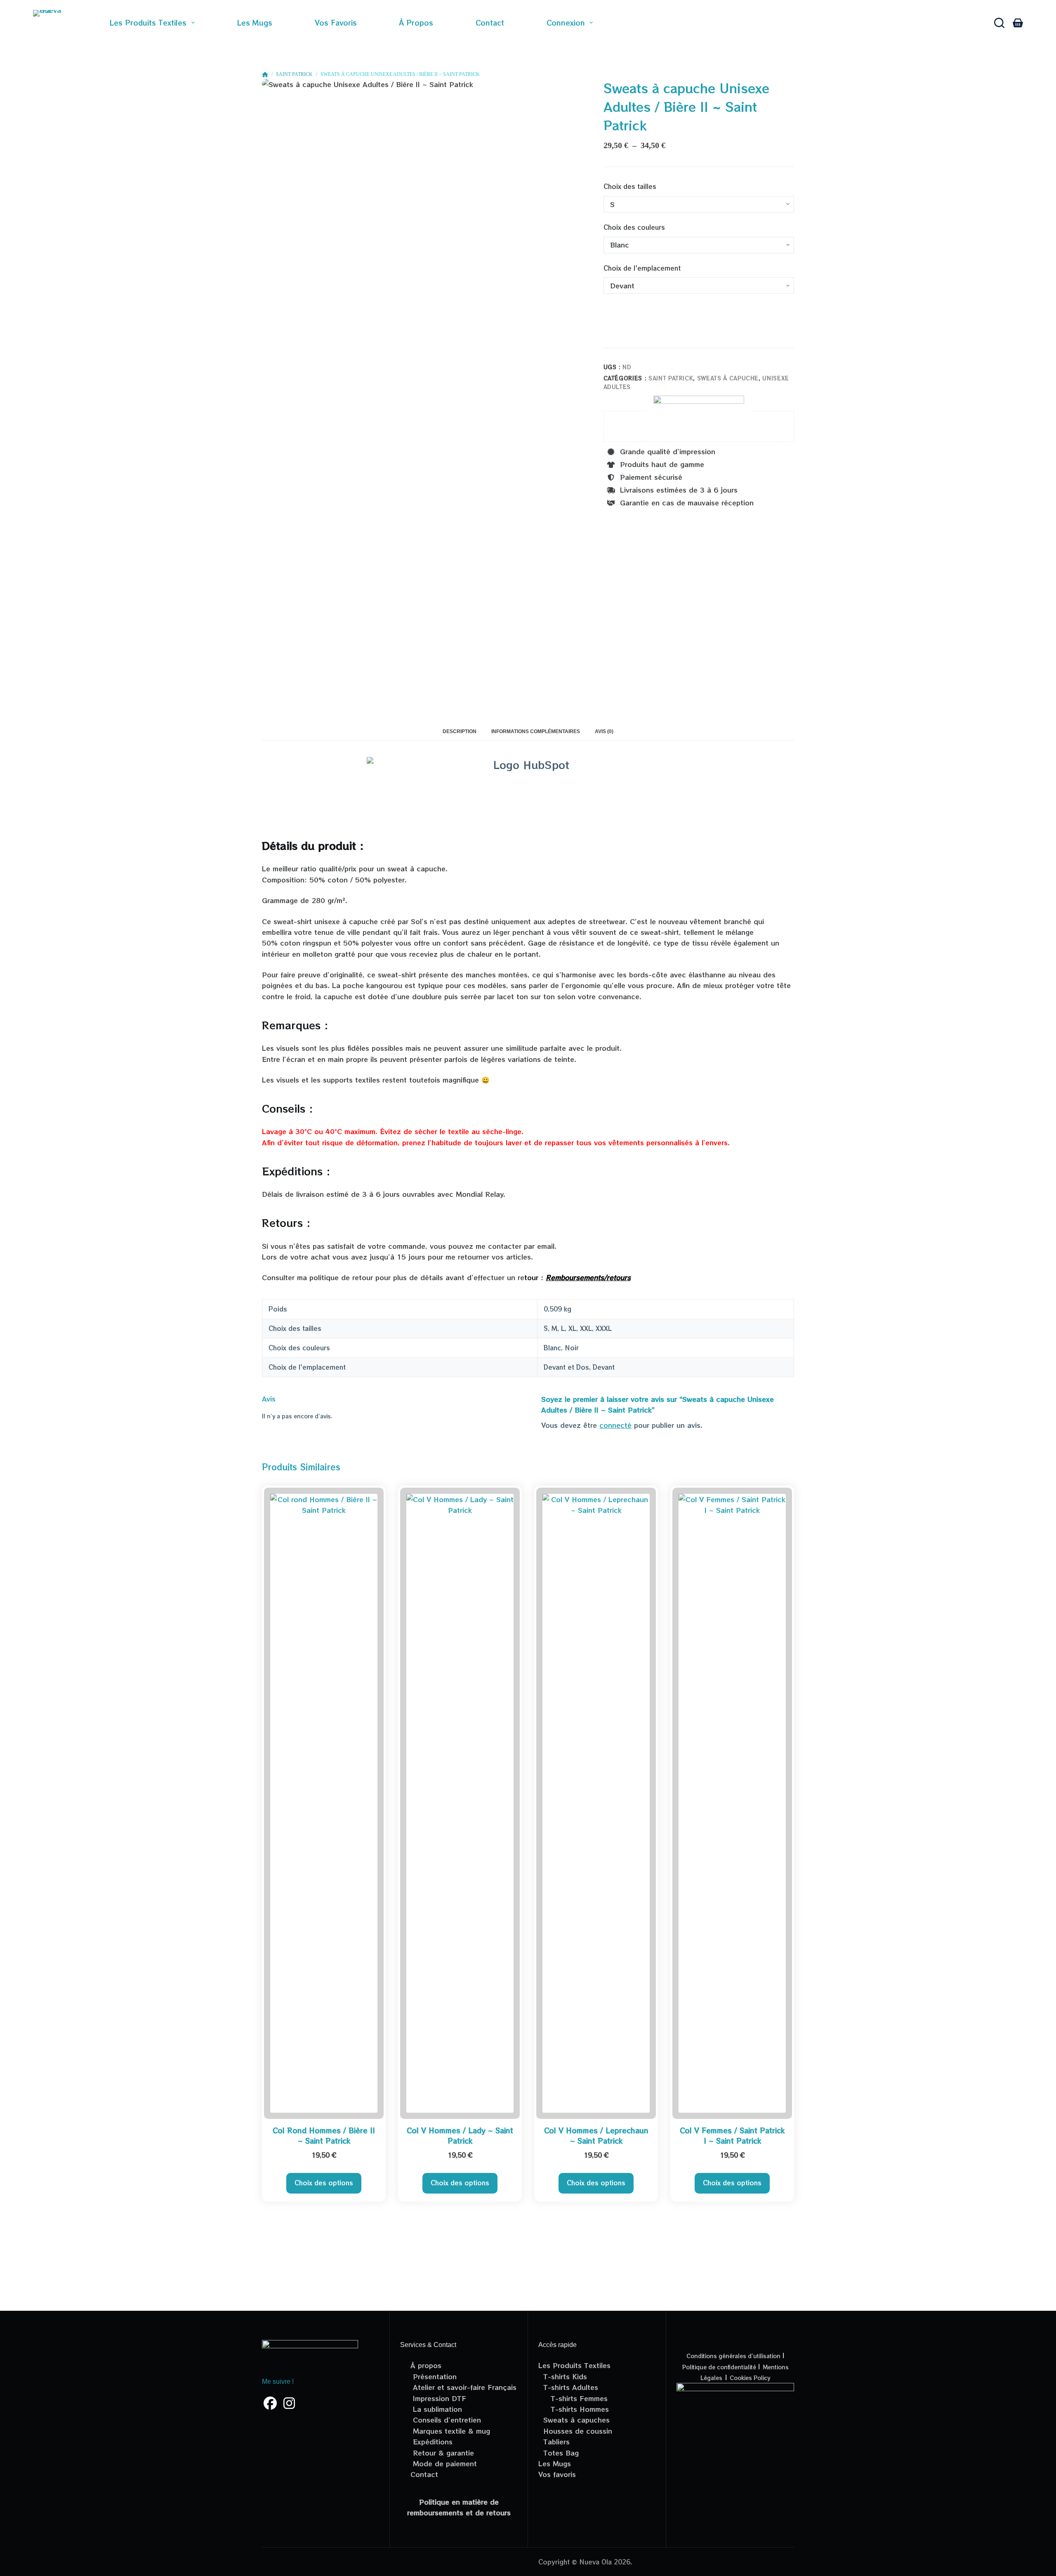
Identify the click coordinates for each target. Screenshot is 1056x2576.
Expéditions (431, 2442)
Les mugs (255, 22)
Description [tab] (460, 731)
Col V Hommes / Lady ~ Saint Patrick (460, 2136)
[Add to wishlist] (611, 338)
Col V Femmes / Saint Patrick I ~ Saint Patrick (732, 2136)
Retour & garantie (442, 2453)
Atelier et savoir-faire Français (463, 2387)
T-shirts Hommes (574, 2409)
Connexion (566, 22)
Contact (490, 22)
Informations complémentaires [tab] (536, 731)
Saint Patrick (671, 378)
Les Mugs (555, 2463)
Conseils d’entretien (446, 2420)
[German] (747, 23)
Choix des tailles (630, 186)
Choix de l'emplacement (642, 268)
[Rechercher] (999, 23)
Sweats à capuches (574, 2420)
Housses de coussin (575, 2431)
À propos (416, 22)
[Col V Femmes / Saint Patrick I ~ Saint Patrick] (732, 1803)
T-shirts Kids (563, 2376)
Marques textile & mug (450, 2431)
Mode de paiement (444, 2463)
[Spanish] (671, 23)
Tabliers (554, 2442)
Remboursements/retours (588, 1277)
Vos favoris (336, 22)
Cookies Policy (750, 2378)
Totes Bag (559, 2453)
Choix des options (324, 2183)
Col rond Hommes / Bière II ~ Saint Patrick (324, 2136)
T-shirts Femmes (573, 2398)
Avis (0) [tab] (604, 731)
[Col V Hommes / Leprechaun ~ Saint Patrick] (596, 1803)
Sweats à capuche (728, 378)
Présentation (434, 2376)
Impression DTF (438, 2398)
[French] (633, 23)
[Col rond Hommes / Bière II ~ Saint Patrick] (324, 1803)
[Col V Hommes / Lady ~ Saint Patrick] (460, 1803)
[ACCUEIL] (265, 75)
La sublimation (436, 2409)
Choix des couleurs (634, 227)
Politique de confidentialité (720, 2367)
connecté (615, 1425)
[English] (709, 23)
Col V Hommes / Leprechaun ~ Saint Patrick (596, 2136)
